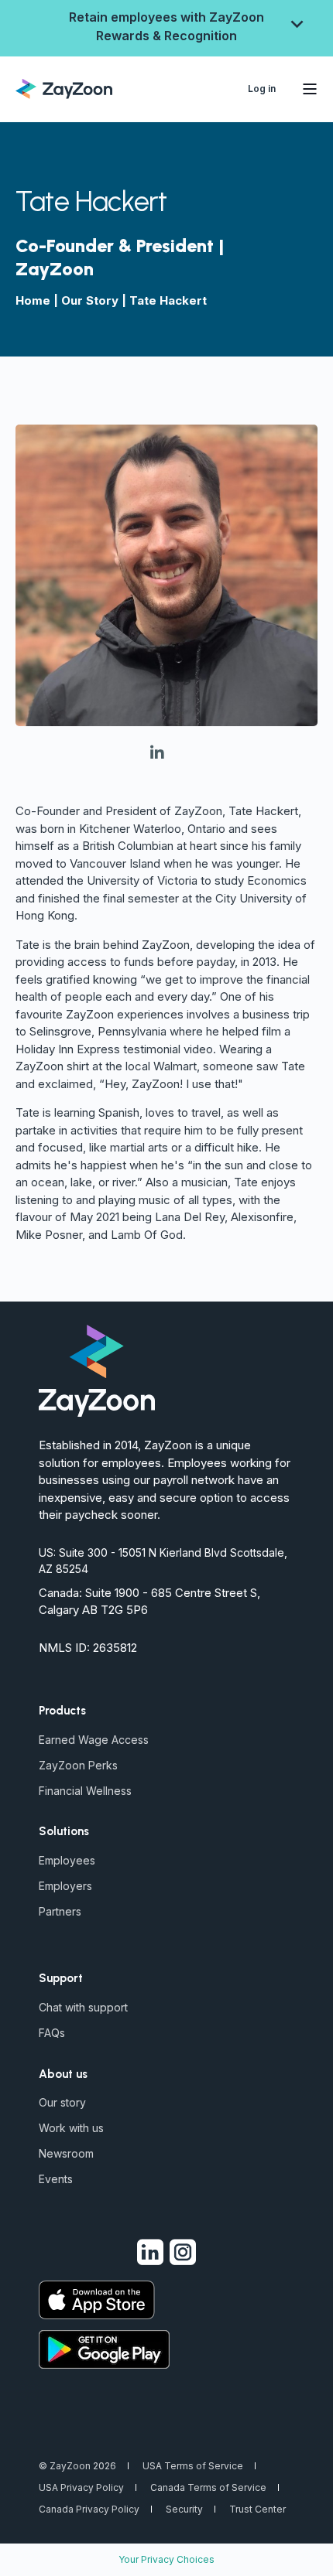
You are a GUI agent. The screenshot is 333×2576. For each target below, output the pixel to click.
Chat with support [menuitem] (83, 2007)
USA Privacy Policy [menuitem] (81, 2487)
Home (33, 300)
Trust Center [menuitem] (257, 2509)
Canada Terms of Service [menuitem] (208, 2487)
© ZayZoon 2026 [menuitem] (77, 2466)
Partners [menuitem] (60, 1911)
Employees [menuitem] (67, 1860)
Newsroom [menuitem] (66, 2153)
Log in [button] (262, 89)
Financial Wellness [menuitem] (85, 1791)
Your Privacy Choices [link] (166, 2559)
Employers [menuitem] (65, 1886)
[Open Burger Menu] (310, 89)
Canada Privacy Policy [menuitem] (89, 2509)
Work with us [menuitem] (71, 2128)
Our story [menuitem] (62, 2102)
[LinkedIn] (167, 754)
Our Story (90, 300)
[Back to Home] (64, 87)
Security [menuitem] (184, 2509)
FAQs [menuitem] (52, 2033)
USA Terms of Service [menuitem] (193, 2466)
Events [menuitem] (56, 2179)
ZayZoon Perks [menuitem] (78, 1765)
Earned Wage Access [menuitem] (94, 1740)
